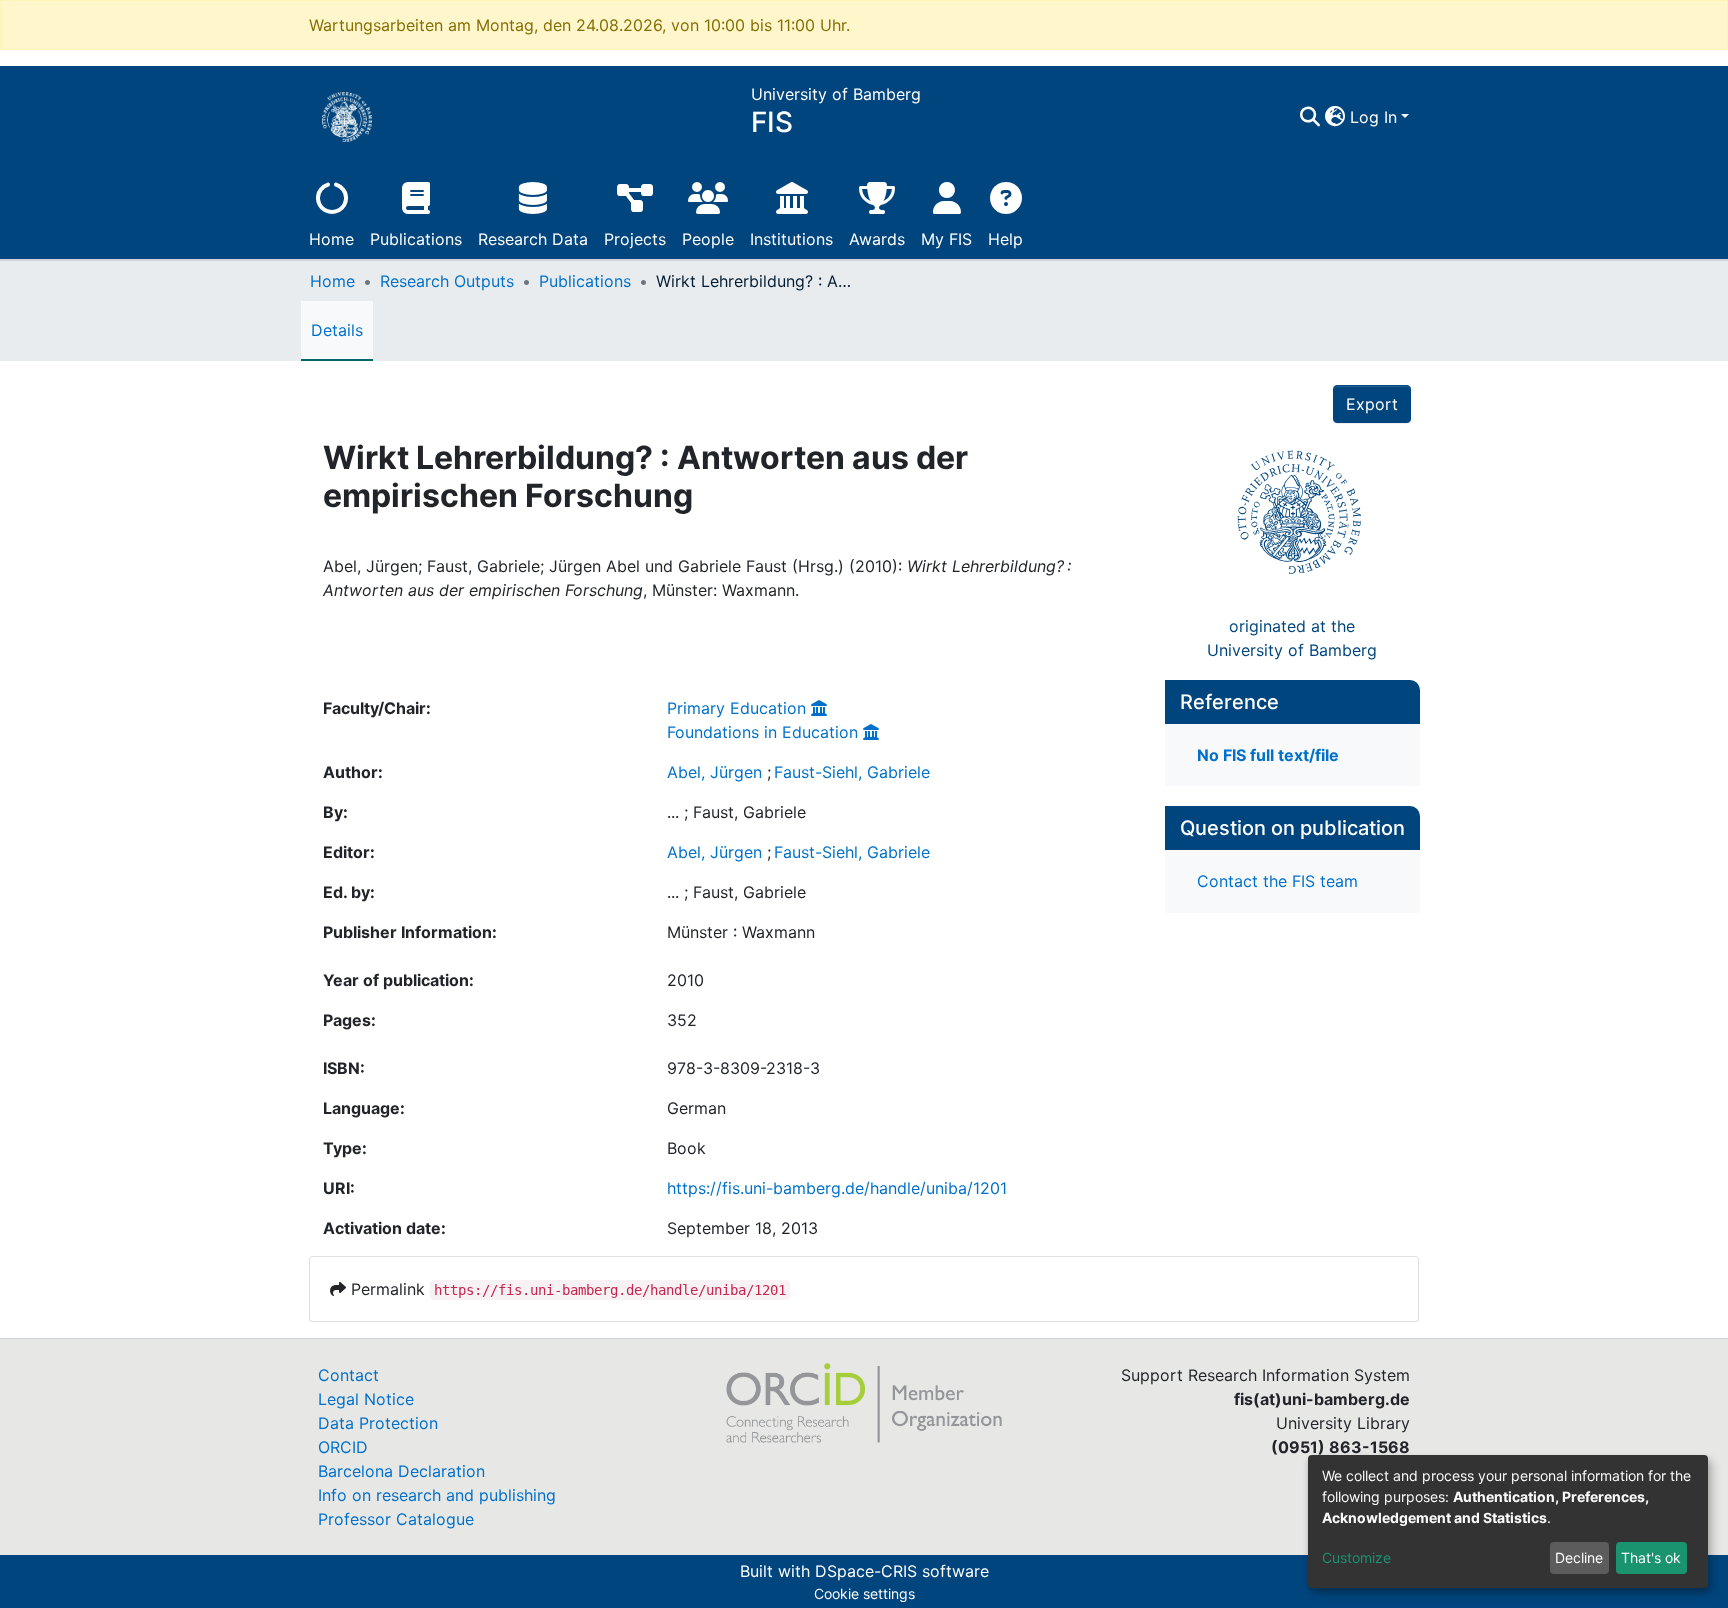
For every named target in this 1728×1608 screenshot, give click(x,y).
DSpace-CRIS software (902, 1571)
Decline (1579, 1557)
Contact (348, 1375)
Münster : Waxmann (741, 932)
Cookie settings (864, 1593)
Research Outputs (447, 281)
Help (1005, 239)
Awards (877, 239)
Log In (1373, 117)
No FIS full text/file (1268, 755)
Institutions (791, 239)
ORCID (343, 1447)
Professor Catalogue (396, 1519)
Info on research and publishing (437, 1495)
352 (682, 1020)
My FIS (946, 239)
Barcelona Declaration (401, 1471)
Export (1372, 404)
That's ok (1651, 1557)
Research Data (533, 239)
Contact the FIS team (1277, 881)
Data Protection (378, 1423)
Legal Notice (366, 1399)
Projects (635, 239)
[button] (1335, 117)
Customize (1356, 1557)
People (708, 239)
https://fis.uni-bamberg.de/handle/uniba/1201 (837, 1188)
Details (337, 330)
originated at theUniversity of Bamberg (1292, 638)
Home (331, 239)
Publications (416, 239)
